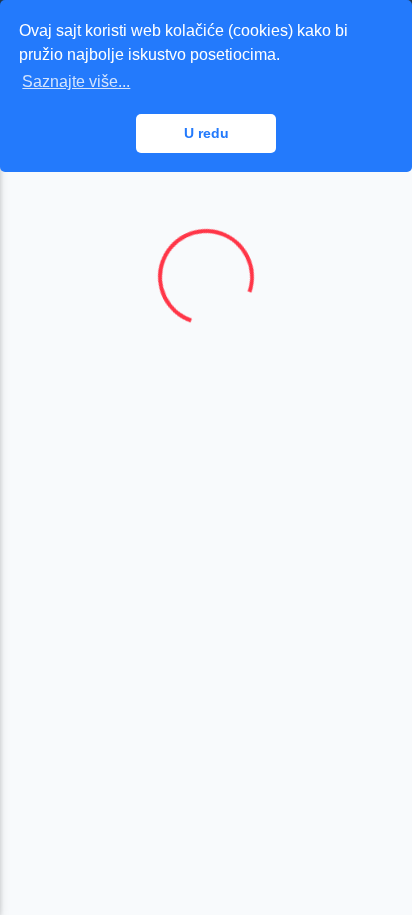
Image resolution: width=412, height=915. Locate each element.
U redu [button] (206, 133)
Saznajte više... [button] (76, 81)
